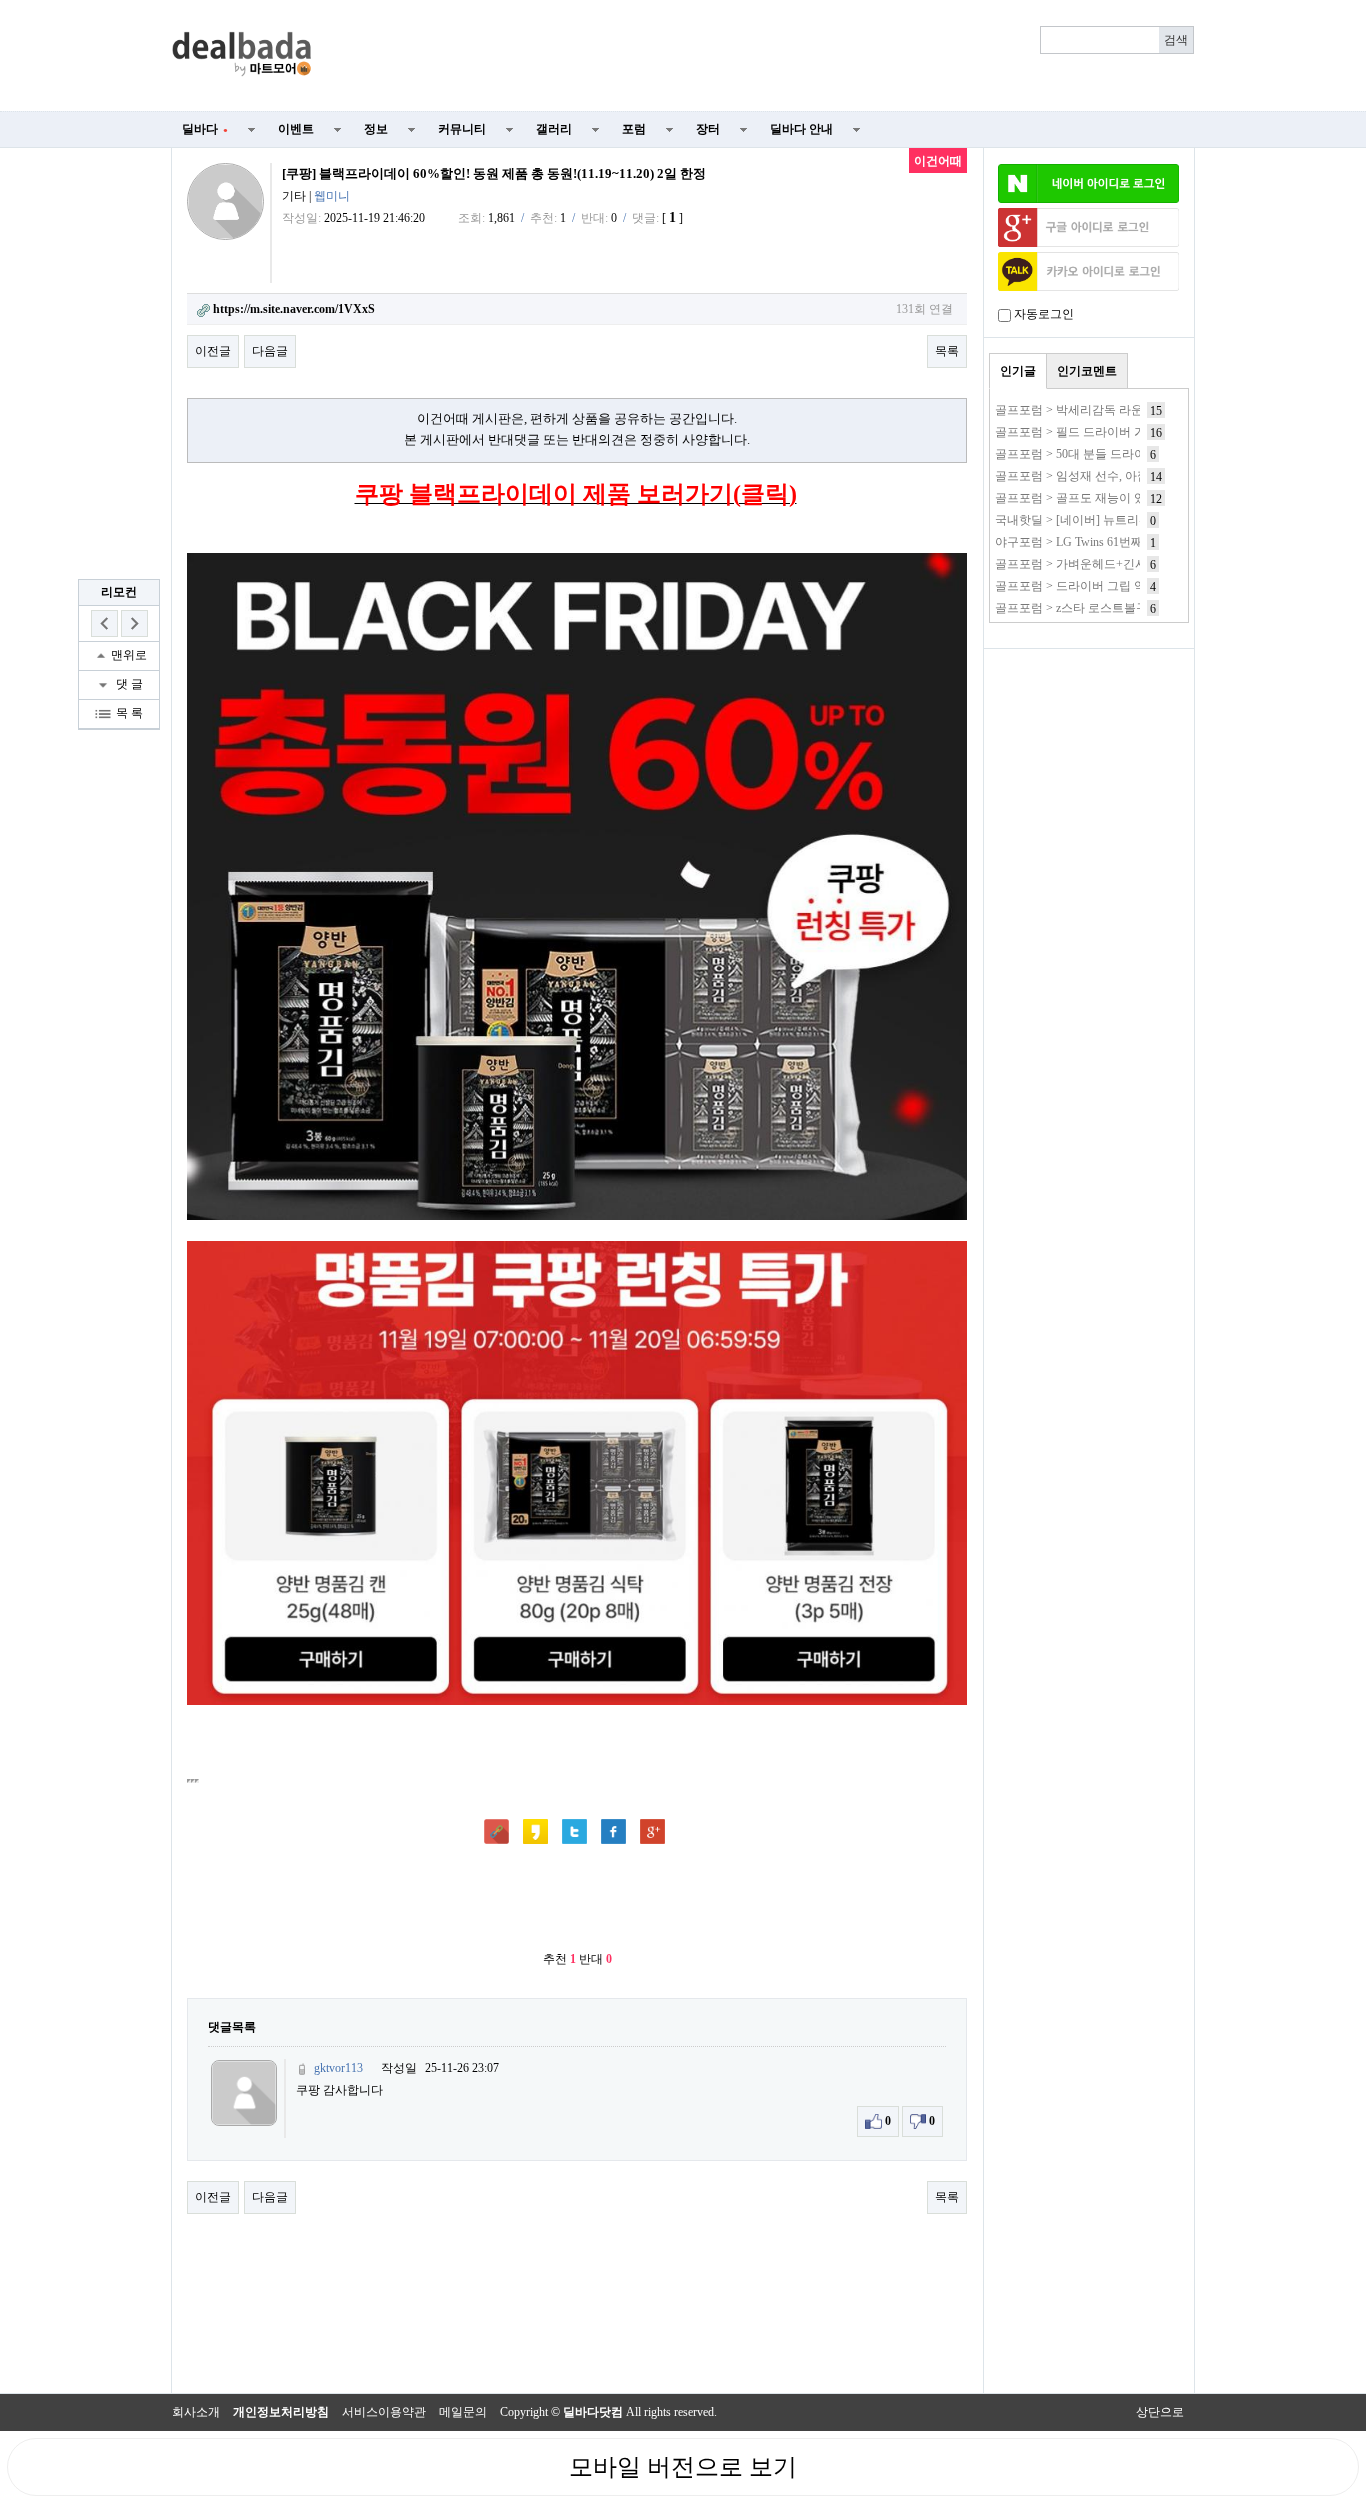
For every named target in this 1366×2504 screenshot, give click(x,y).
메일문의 (463, 2412)
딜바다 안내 (801, 129)
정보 (376, 129)
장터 (708, 129)
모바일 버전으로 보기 (683, 2467)
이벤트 (296, 129)
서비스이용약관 (384, 2412)
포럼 (634, 129)
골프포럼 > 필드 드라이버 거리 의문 (1090, 432)
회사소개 (196, 2412)
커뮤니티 (462, 129)
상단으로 (1160, 2412)
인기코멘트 (1087, 371)
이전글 (213, 351)
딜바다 (205, 129)
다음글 (270, 351)
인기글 (1018, 371)
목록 (947, 351)
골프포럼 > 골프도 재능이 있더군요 (1088, 498)
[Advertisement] (765, 56)
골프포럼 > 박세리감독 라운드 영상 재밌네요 (1114, 410)
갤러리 (554, 129)
